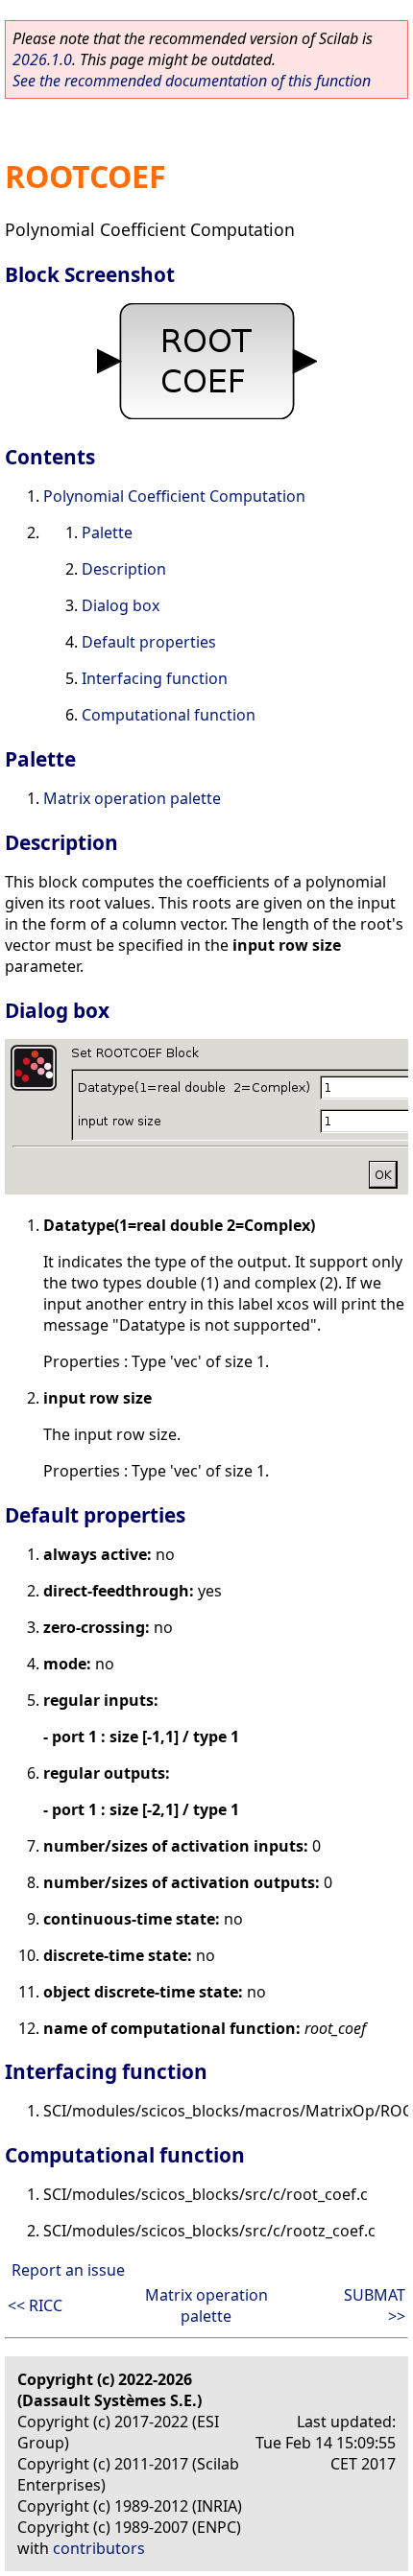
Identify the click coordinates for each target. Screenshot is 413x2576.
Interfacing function (155, 678)
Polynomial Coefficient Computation (174, 496)
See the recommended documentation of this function (192, 81)
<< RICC (35, 2305)
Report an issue (68, 2270)
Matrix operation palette (132, 798)
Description (124, 569)
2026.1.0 (42, 59)
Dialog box (121, 605)
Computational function (169, 715)
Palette (107, 532)
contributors (99, 2548)
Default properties (149, 642)
